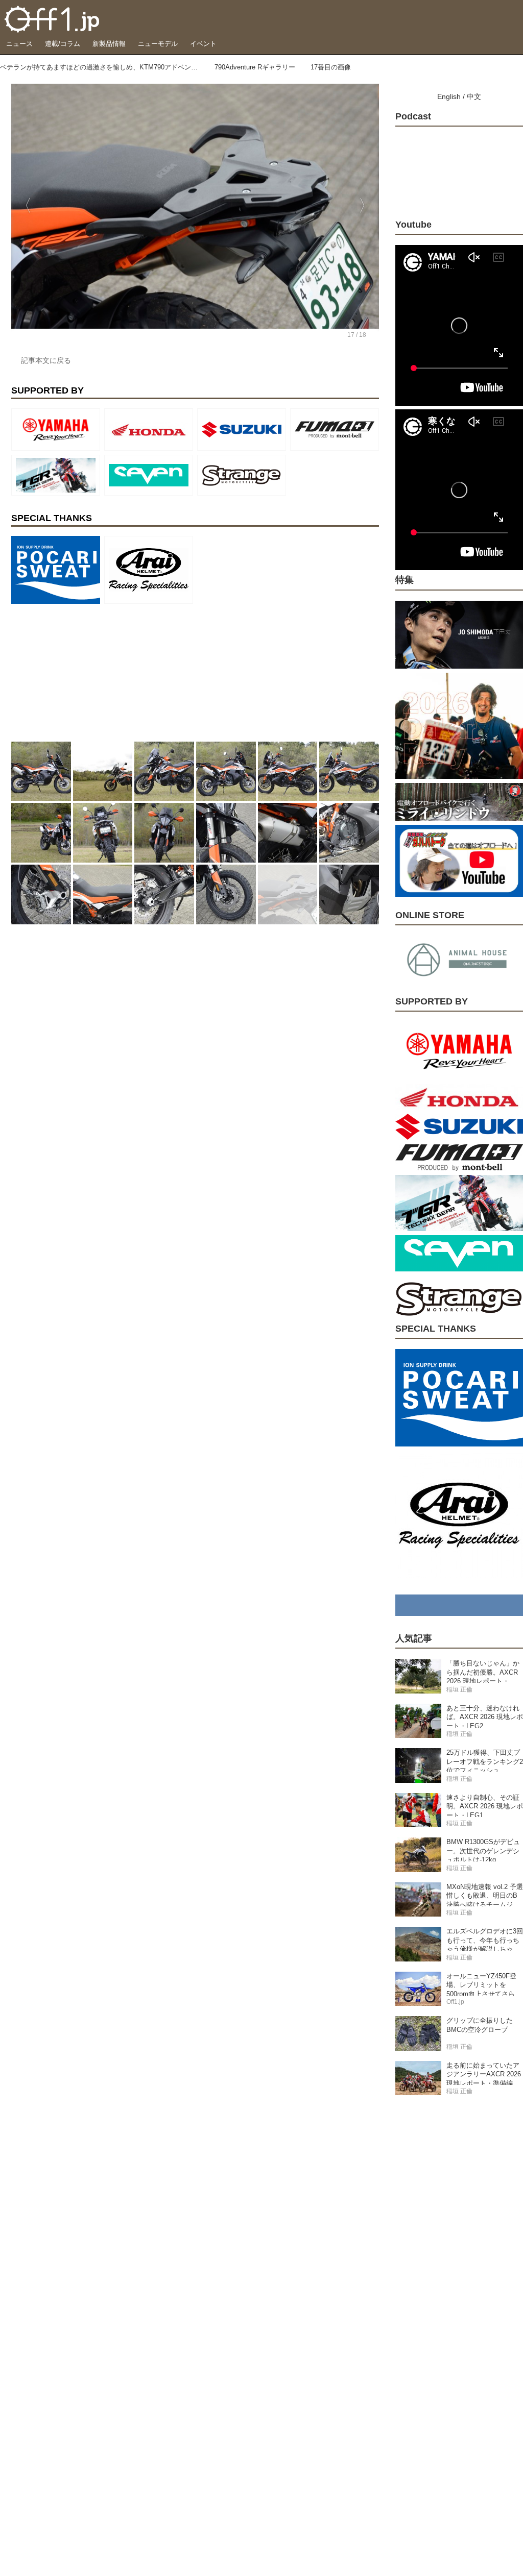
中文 (474, 96)
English (449, 96)
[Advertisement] (88, 672)
